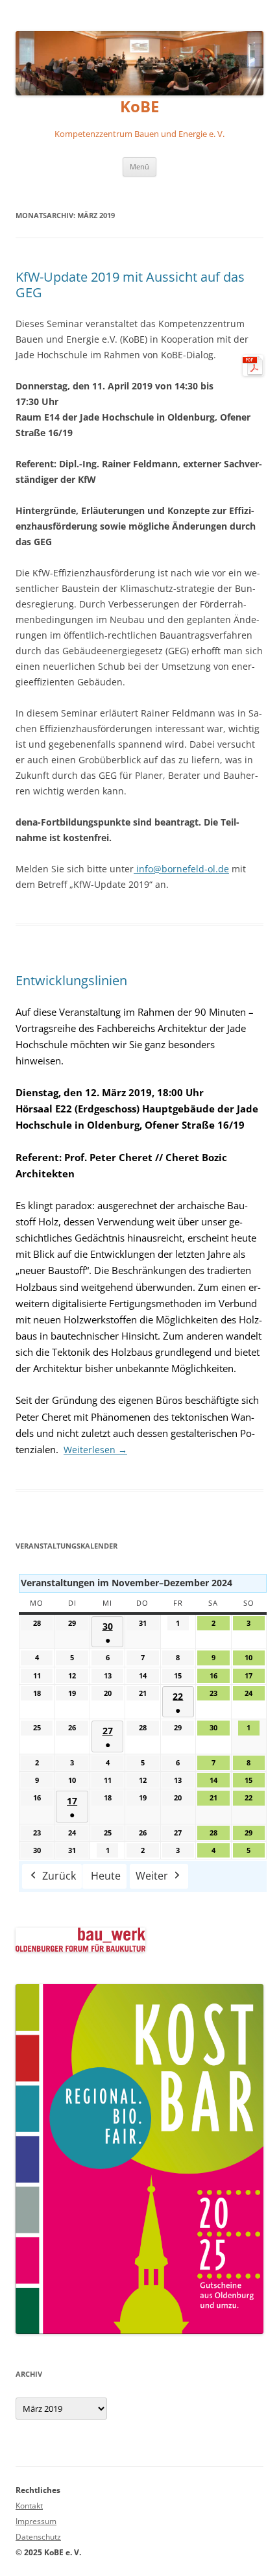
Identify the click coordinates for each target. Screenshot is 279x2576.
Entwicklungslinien (71, 980)
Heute (106, 1876)
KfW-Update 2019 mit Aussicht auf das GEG (130, 285)
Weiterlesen (95, 1450)
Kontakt (29, 2506)
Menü (139, 166)
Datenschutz (38, 2537)
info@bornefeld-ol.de (181, 869)
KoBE (139, 107)
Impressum (36, 2521)
